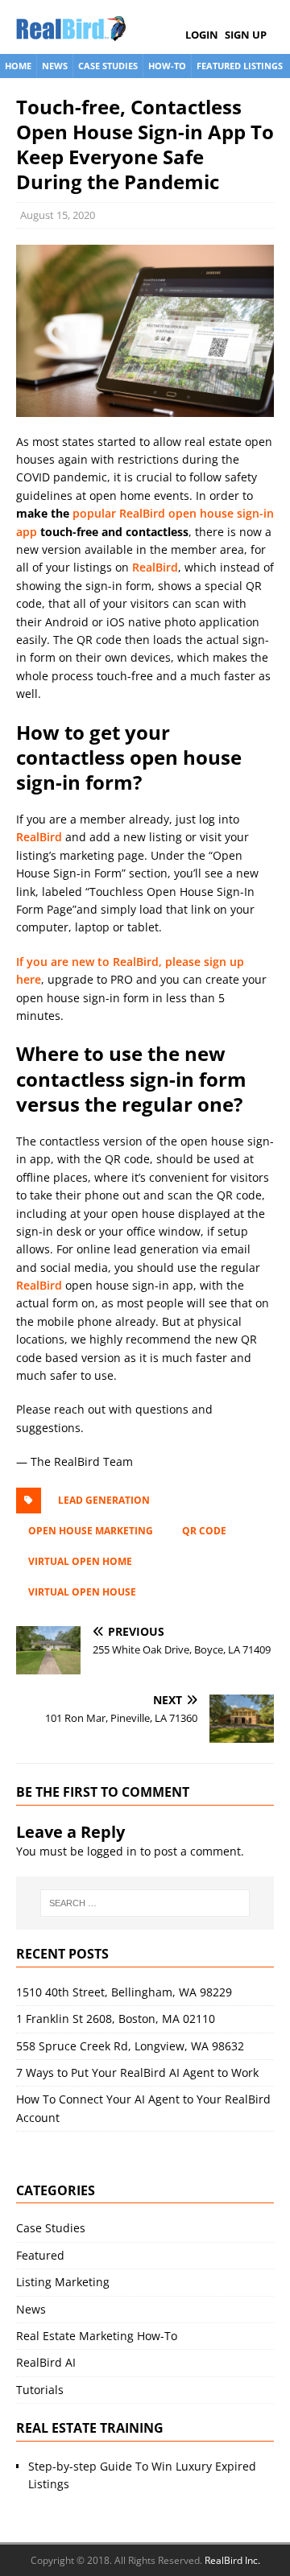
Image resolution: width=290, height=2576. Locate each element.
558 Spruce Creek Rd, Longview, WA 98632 (130, 2046)
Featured (40, 2255)
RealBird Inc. (232, 2560)
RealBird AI (46, 2362)
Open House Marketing (91, 1531)
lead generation (104, 1500)
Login (202, 35)
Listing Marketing (63, 2282)
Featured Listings (240, 66)
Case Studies (108, 66)
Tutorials (40, 2390)
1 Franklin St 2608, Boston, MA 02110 (116, 2019)
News (55, 66)
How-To (167, 66)
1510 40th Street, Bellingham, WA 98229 (124, 1992)
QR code (204, 1531)
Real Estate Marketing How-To (97, 2336)
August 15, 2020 (58, 215)
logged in (112, 1851)
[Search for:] (145, 1903)
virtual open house (82, 1592)
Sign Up (246, 35)
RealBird (155, 567)
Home (18, 66)
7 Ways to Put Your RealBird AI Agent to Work (137, 2072)
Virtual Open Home (80, 1561)
